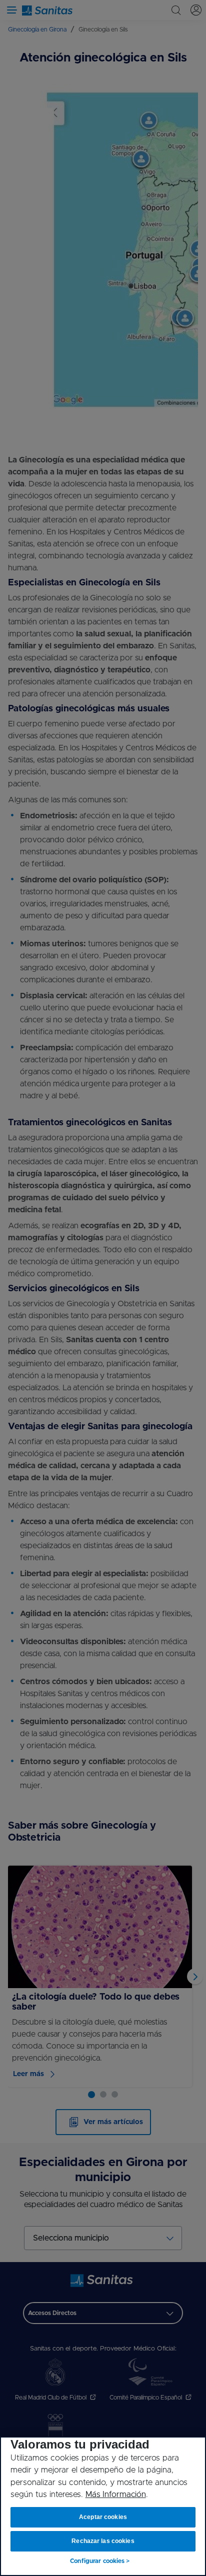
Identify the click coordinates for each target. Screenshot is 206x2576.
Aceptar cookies (103, 2517)
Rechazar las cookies (103, 2541)
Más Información (116, 2495)
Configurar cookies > (100, 2561)
